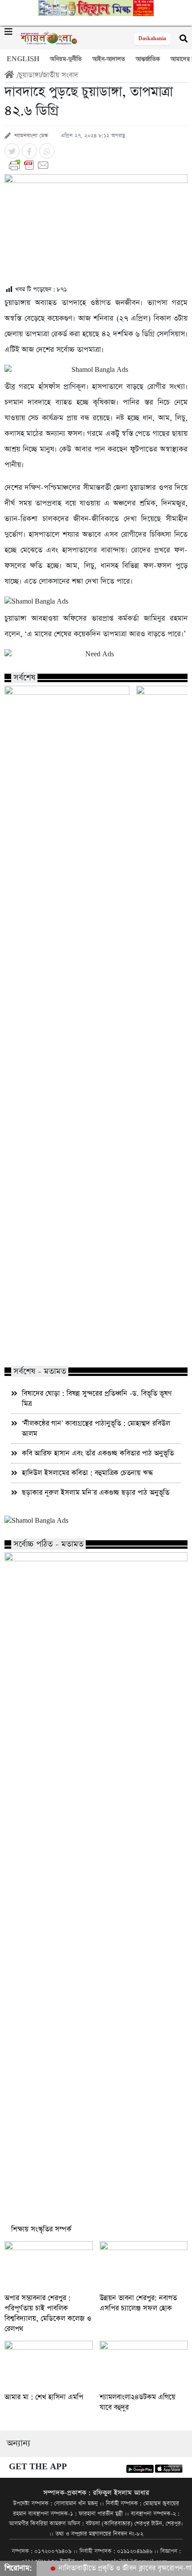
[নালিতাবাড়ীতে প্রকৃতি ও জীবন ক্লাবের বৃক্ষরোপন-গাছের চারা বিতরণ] (67, 721)
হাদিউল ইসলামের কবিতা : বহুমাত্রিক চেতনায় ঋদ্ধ (87, 1473)
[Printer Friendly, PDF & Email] (96, 165)
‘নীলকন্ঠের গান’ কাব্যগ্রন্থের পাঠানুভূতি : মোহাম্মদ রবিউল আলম (96, 1429)
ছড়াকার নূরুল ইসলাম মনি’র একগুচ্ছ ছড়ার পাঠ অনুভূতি (96, 1493)
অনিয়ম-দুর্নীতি (66, 59)
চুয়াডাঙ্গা (30, 75)
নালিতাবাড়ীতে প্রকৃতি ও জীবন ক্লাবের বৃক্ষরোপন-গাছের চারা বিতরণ (60, 1341)
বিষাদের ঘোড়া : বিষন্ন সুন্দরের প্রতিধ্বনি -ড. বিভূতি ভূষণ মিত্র (97, 1399)
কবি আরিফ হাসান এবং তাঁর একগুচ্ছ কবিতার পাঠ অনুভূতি (98, 1453)
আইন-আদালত (109, 59)
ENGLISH (23, 59)
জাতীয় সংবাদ (60, 75)
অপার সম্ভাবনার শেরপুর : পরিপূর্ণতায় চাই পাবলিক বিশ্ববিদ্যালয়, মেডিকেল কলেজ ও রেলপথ (48, 2313)
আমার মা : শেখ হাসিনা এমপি (44, 2397)
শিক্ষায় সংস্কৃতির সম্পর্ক (41, 2229)
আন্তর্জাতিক (148, 59)
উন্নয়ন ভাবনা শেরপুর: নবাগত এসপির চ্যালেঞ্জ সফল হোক (138, 2303)
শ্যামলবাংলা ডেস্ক (31, 136)
